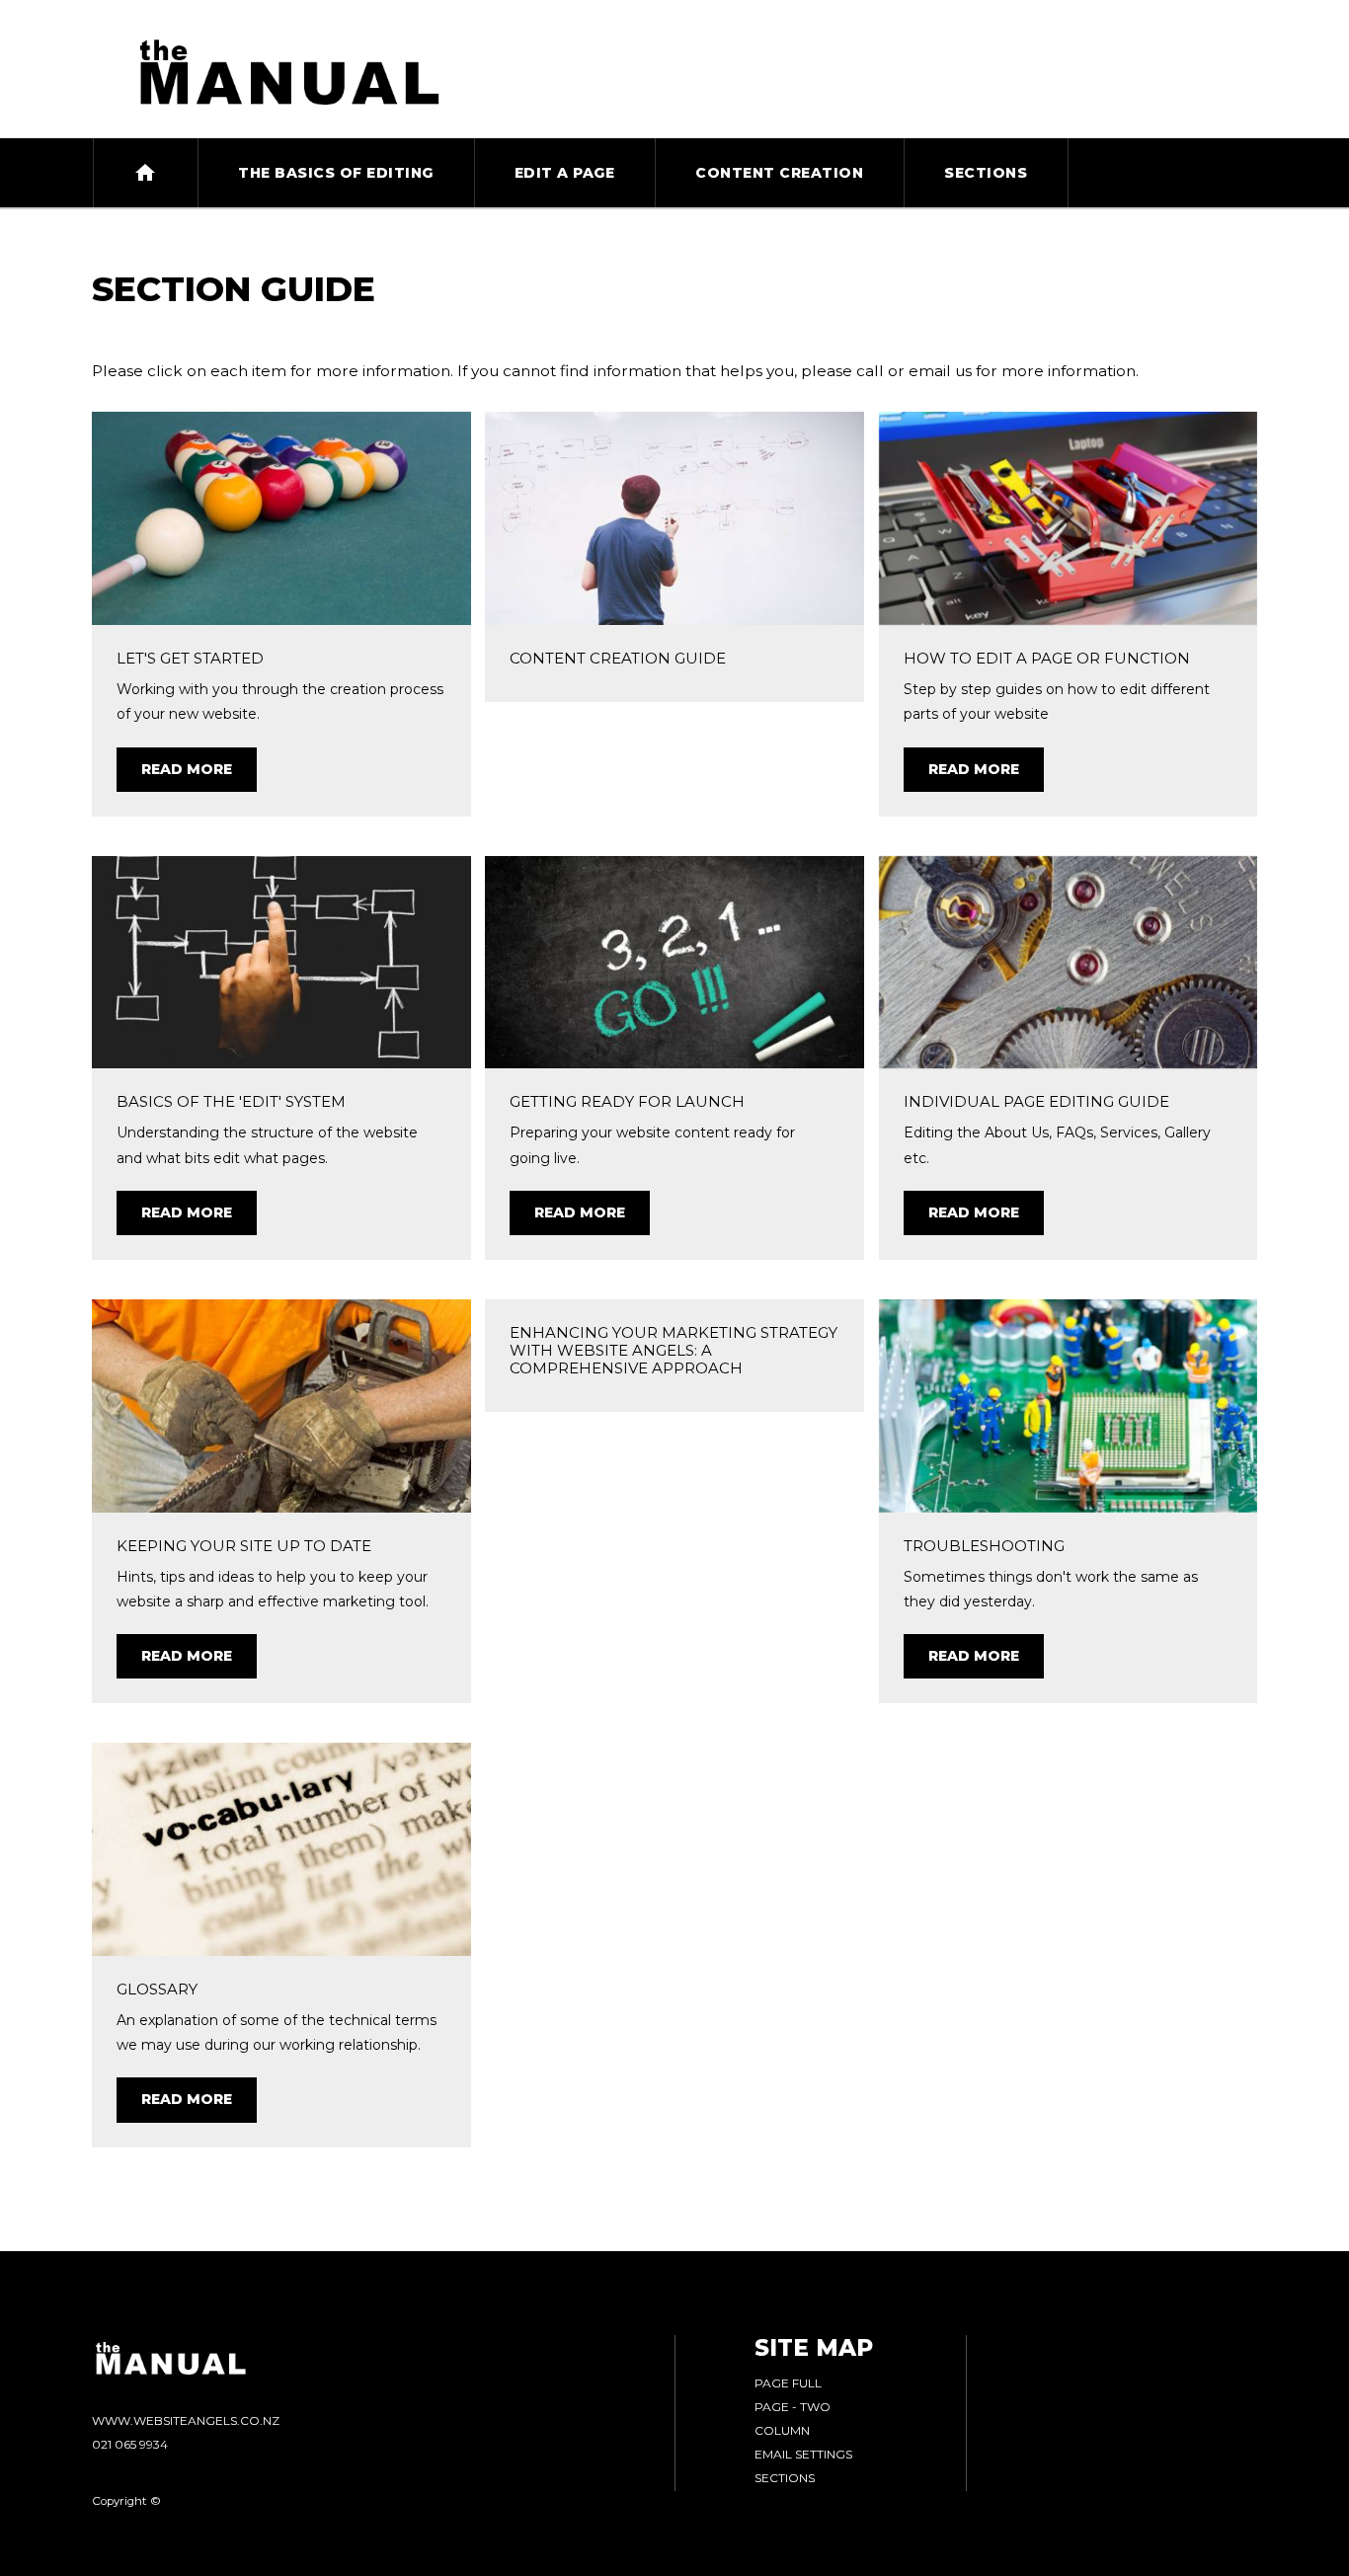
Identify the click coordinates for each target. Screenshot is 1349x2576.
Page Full (788, 2383)
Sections (785, 2478)
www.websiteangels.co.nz (186, 2420)
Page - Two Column (793, 2419)
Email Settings (803, 2454)
